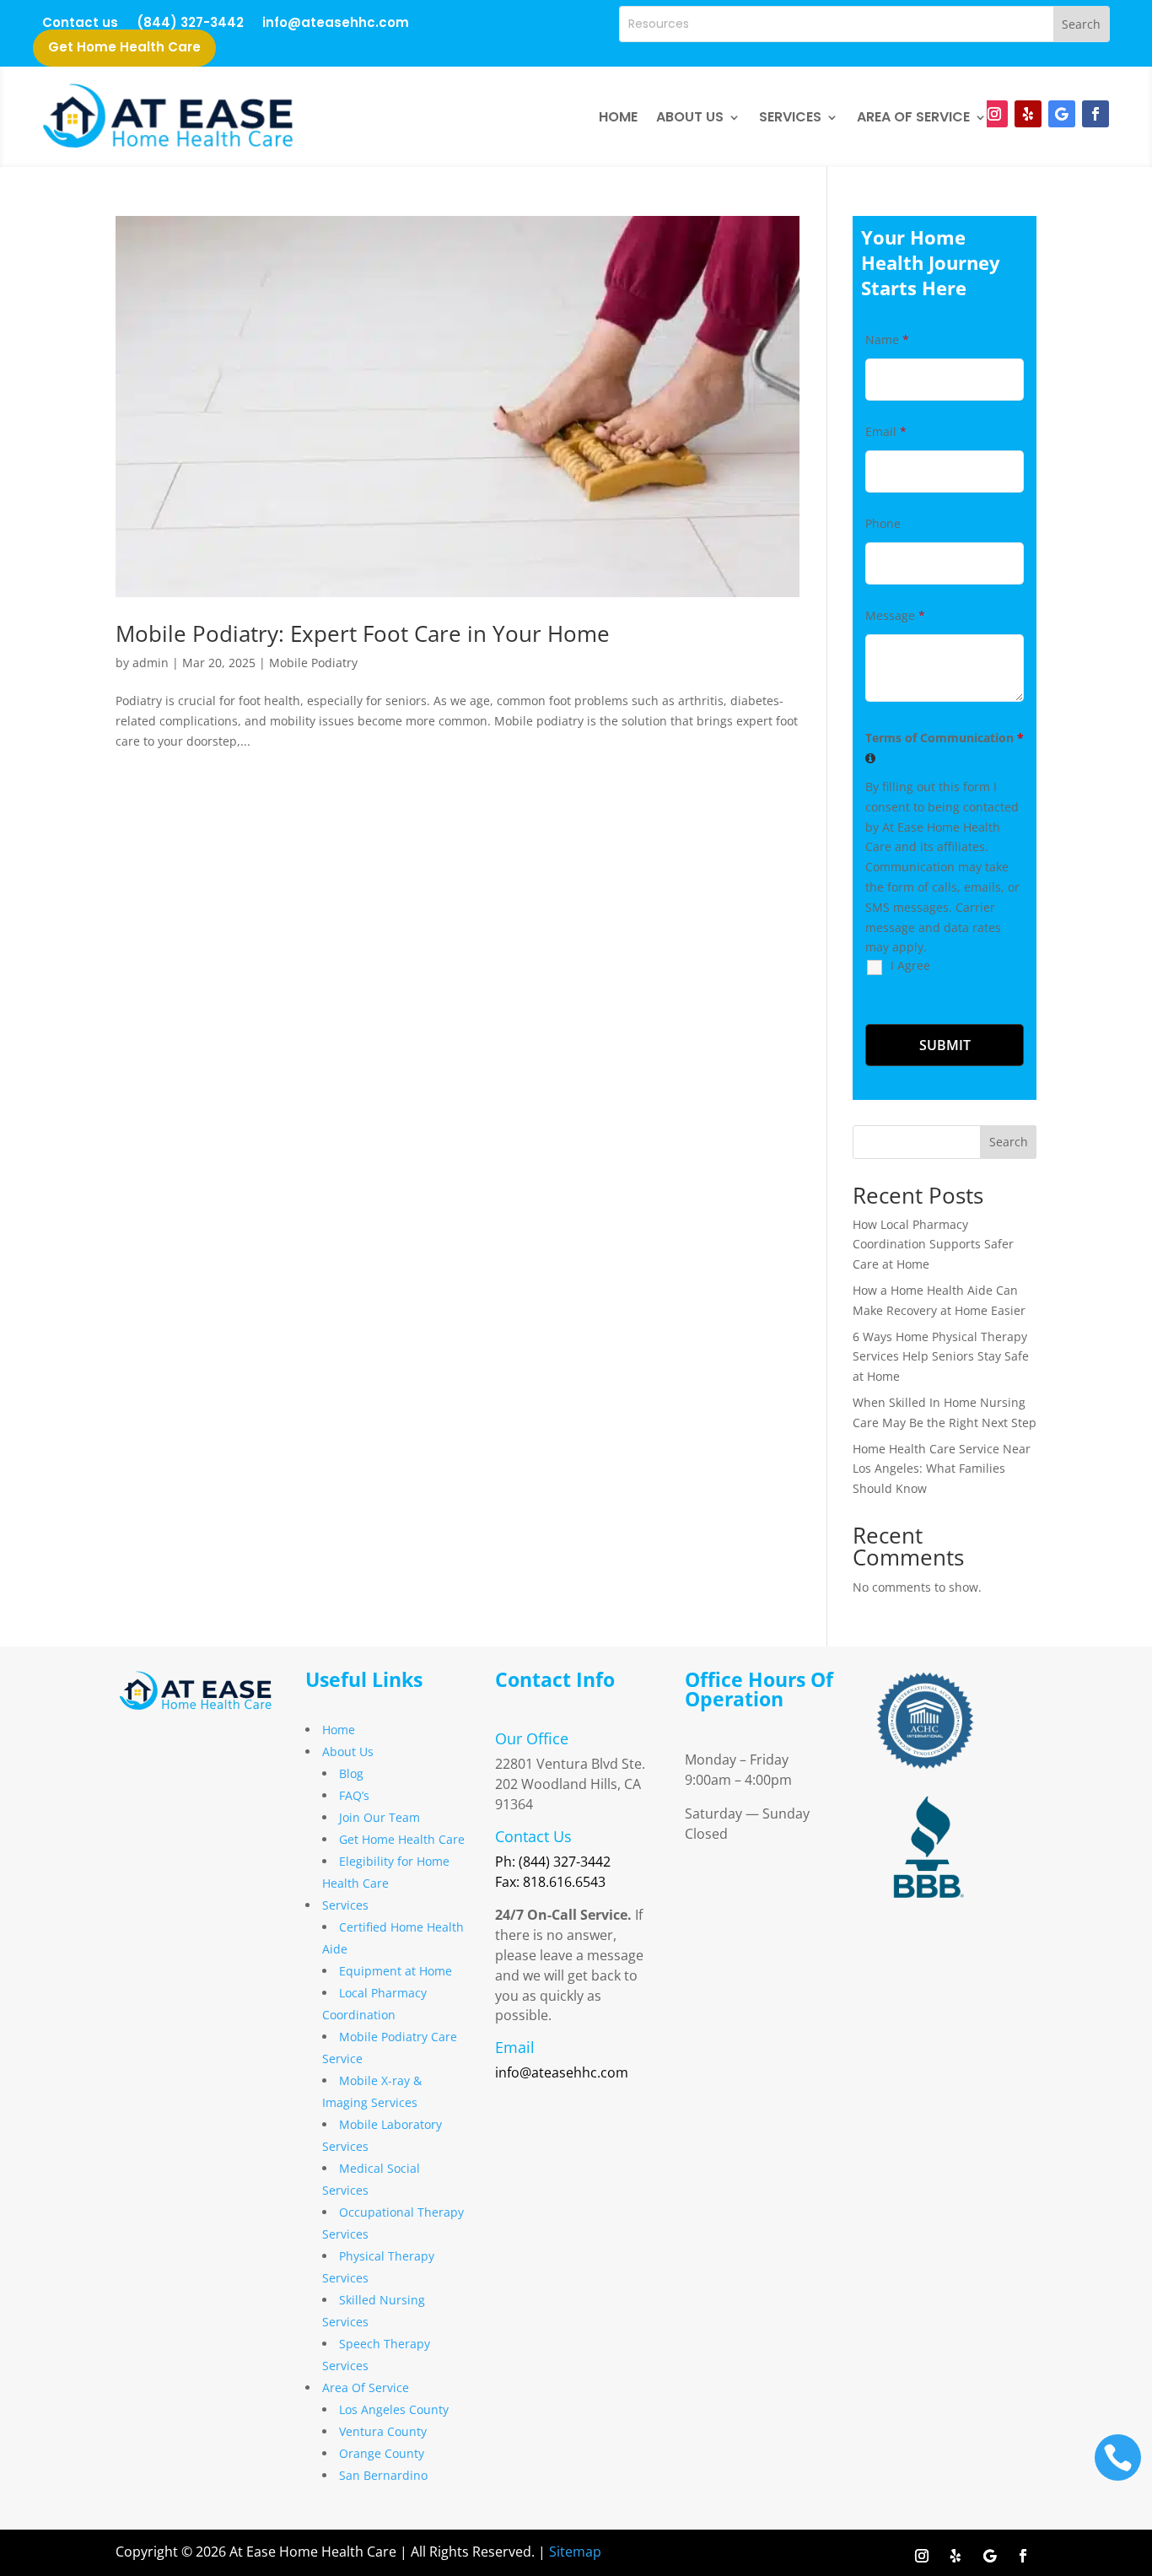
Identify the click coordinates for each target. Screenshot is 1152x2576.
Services (790, 117)
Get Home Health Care (124, 49)
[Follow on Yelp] (1028, 114)
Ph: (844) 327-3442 (553, 1862)
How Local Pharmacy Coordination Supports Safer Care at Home (933, 1245)
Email (886, 431)
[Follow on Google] (1062, 114)
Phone (883, 523)
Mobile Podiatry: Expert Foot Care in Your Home (363, 633)
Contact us (80, 24)
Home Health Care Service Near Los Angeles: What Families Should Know (942, 1469)
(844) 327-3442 (190, 24)
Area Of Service (913, 117)
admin (151, 663)
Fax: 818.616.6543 (550, 1882)
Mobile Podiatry (313, 663)
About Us (690, 117)
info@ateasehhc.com (336, 24)
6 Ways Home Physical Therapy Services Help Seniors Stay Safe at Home (941, 1357)
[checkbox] (871, 982)
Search (1009, 1142)
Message (895, 615)
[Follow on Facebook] (1095, 114)
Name (887, 340)
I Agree (910, 965)
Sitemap (575, 2552)
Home (618, 117)
